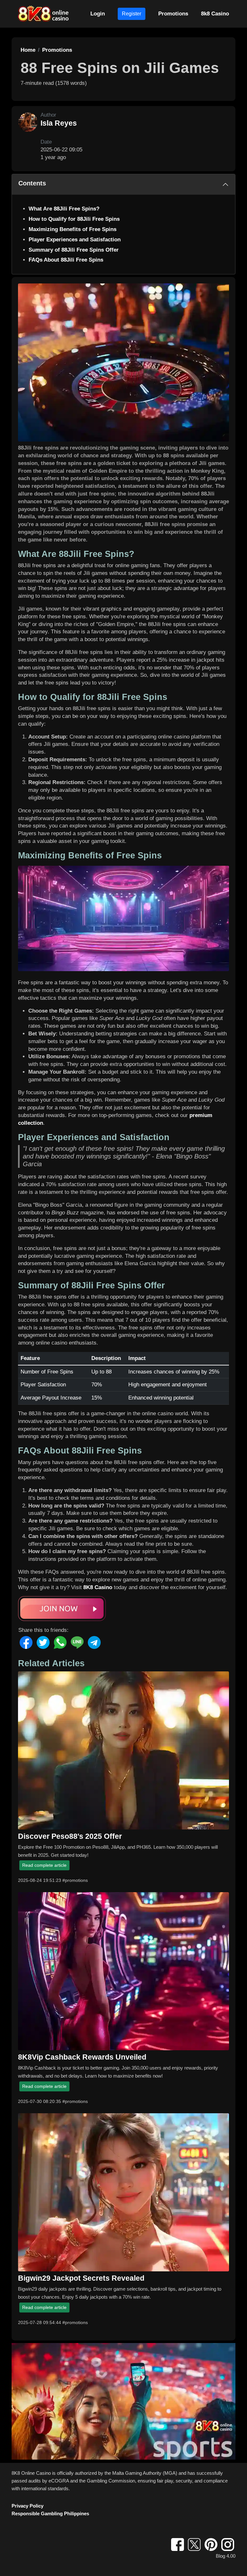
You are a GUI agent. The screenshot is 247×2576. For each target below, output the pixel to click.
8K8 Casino (98, 1587)
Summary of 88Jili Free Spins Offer (74, 250)
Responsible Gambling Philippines (50, 2513)
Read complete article (44, 1865)
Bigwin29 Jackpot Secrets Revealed (81, 2278)
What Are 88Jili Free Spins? (64, 209)
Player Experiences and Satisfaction (75, 240)
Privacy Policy (27, 2506)
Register (132, 14)
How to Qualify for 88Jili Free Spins (74, 219)
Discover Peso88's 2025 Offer (70, 1836)
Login (98, 14)
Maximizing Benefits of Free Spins (73, 229)
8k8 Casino (215, 14)
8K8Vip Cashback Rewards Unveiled (82, 2057)
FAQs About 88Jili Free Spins (66, 260)
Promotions (173, 14)
